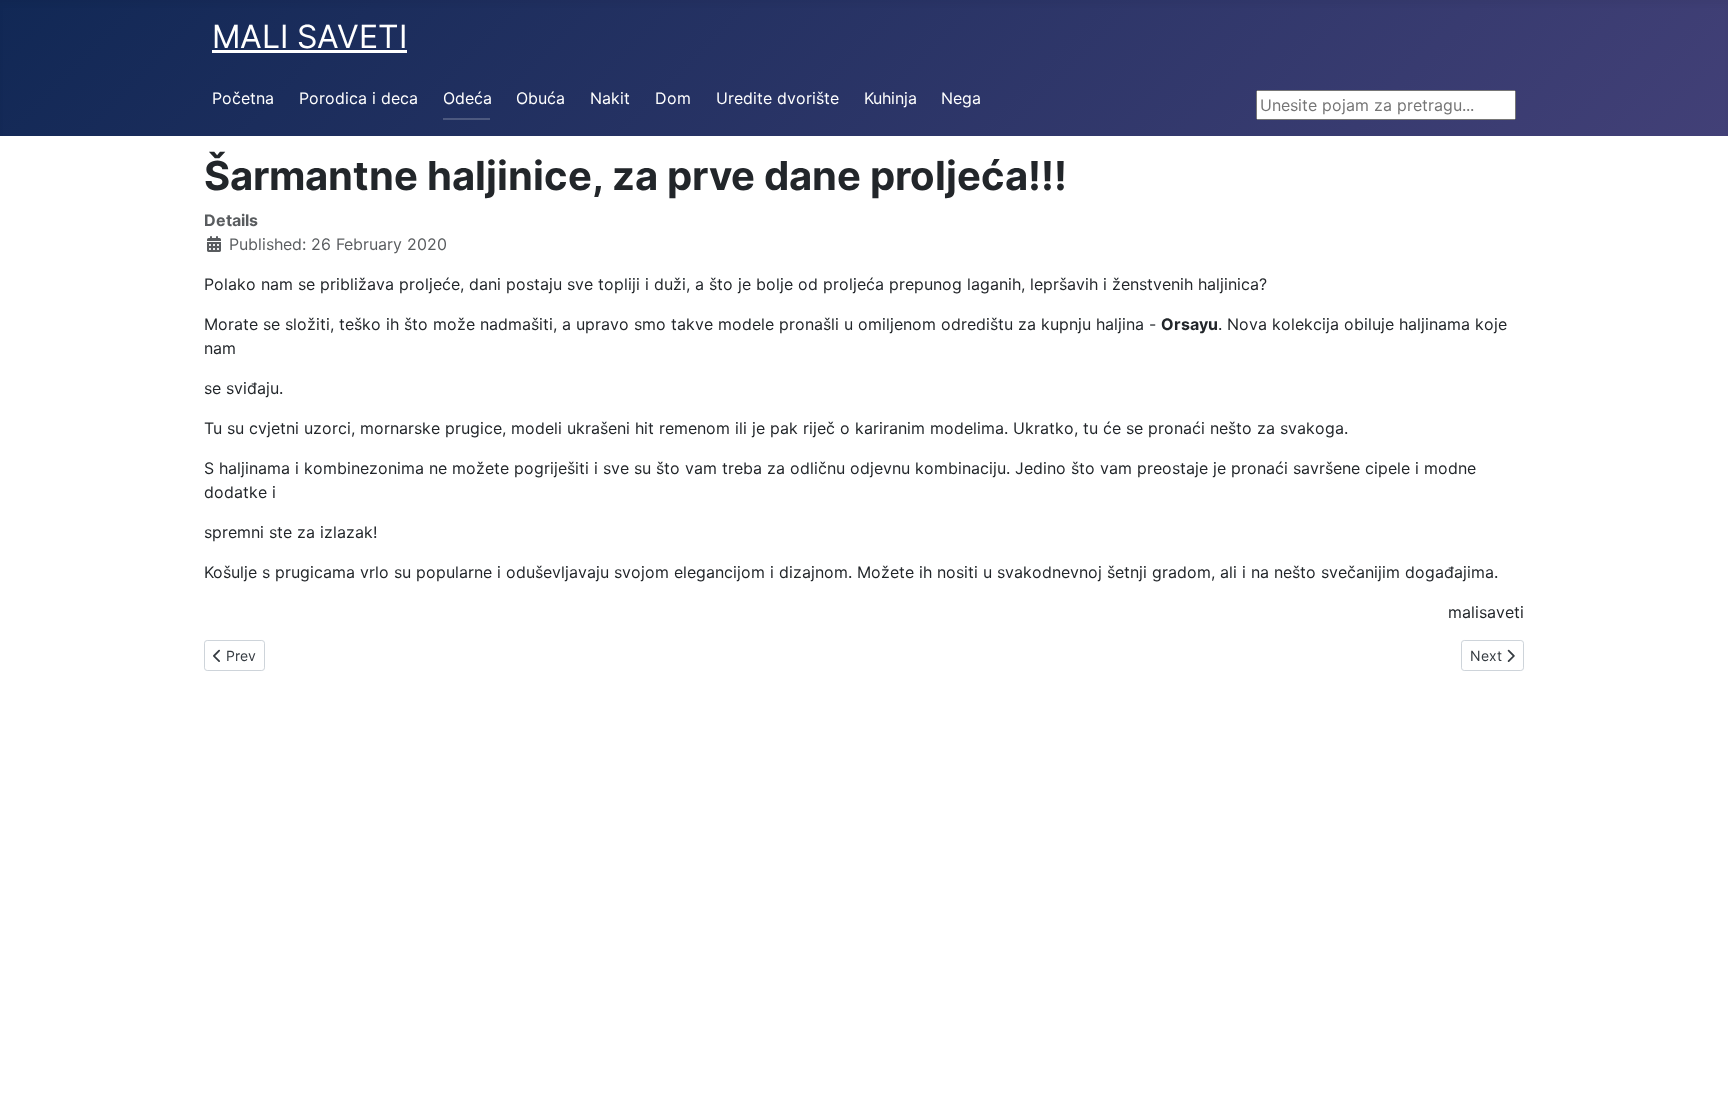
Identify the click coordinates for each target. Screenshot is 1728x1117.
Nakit (610, 98)
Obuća (540, 98)
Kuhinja (890, 98)
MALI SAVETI (309, 36)
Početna (243, 98)
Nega (961, 98)
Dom (673, 98)
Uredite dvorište (777, 98)
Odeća (467, 98)
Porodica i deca (358, 98)
